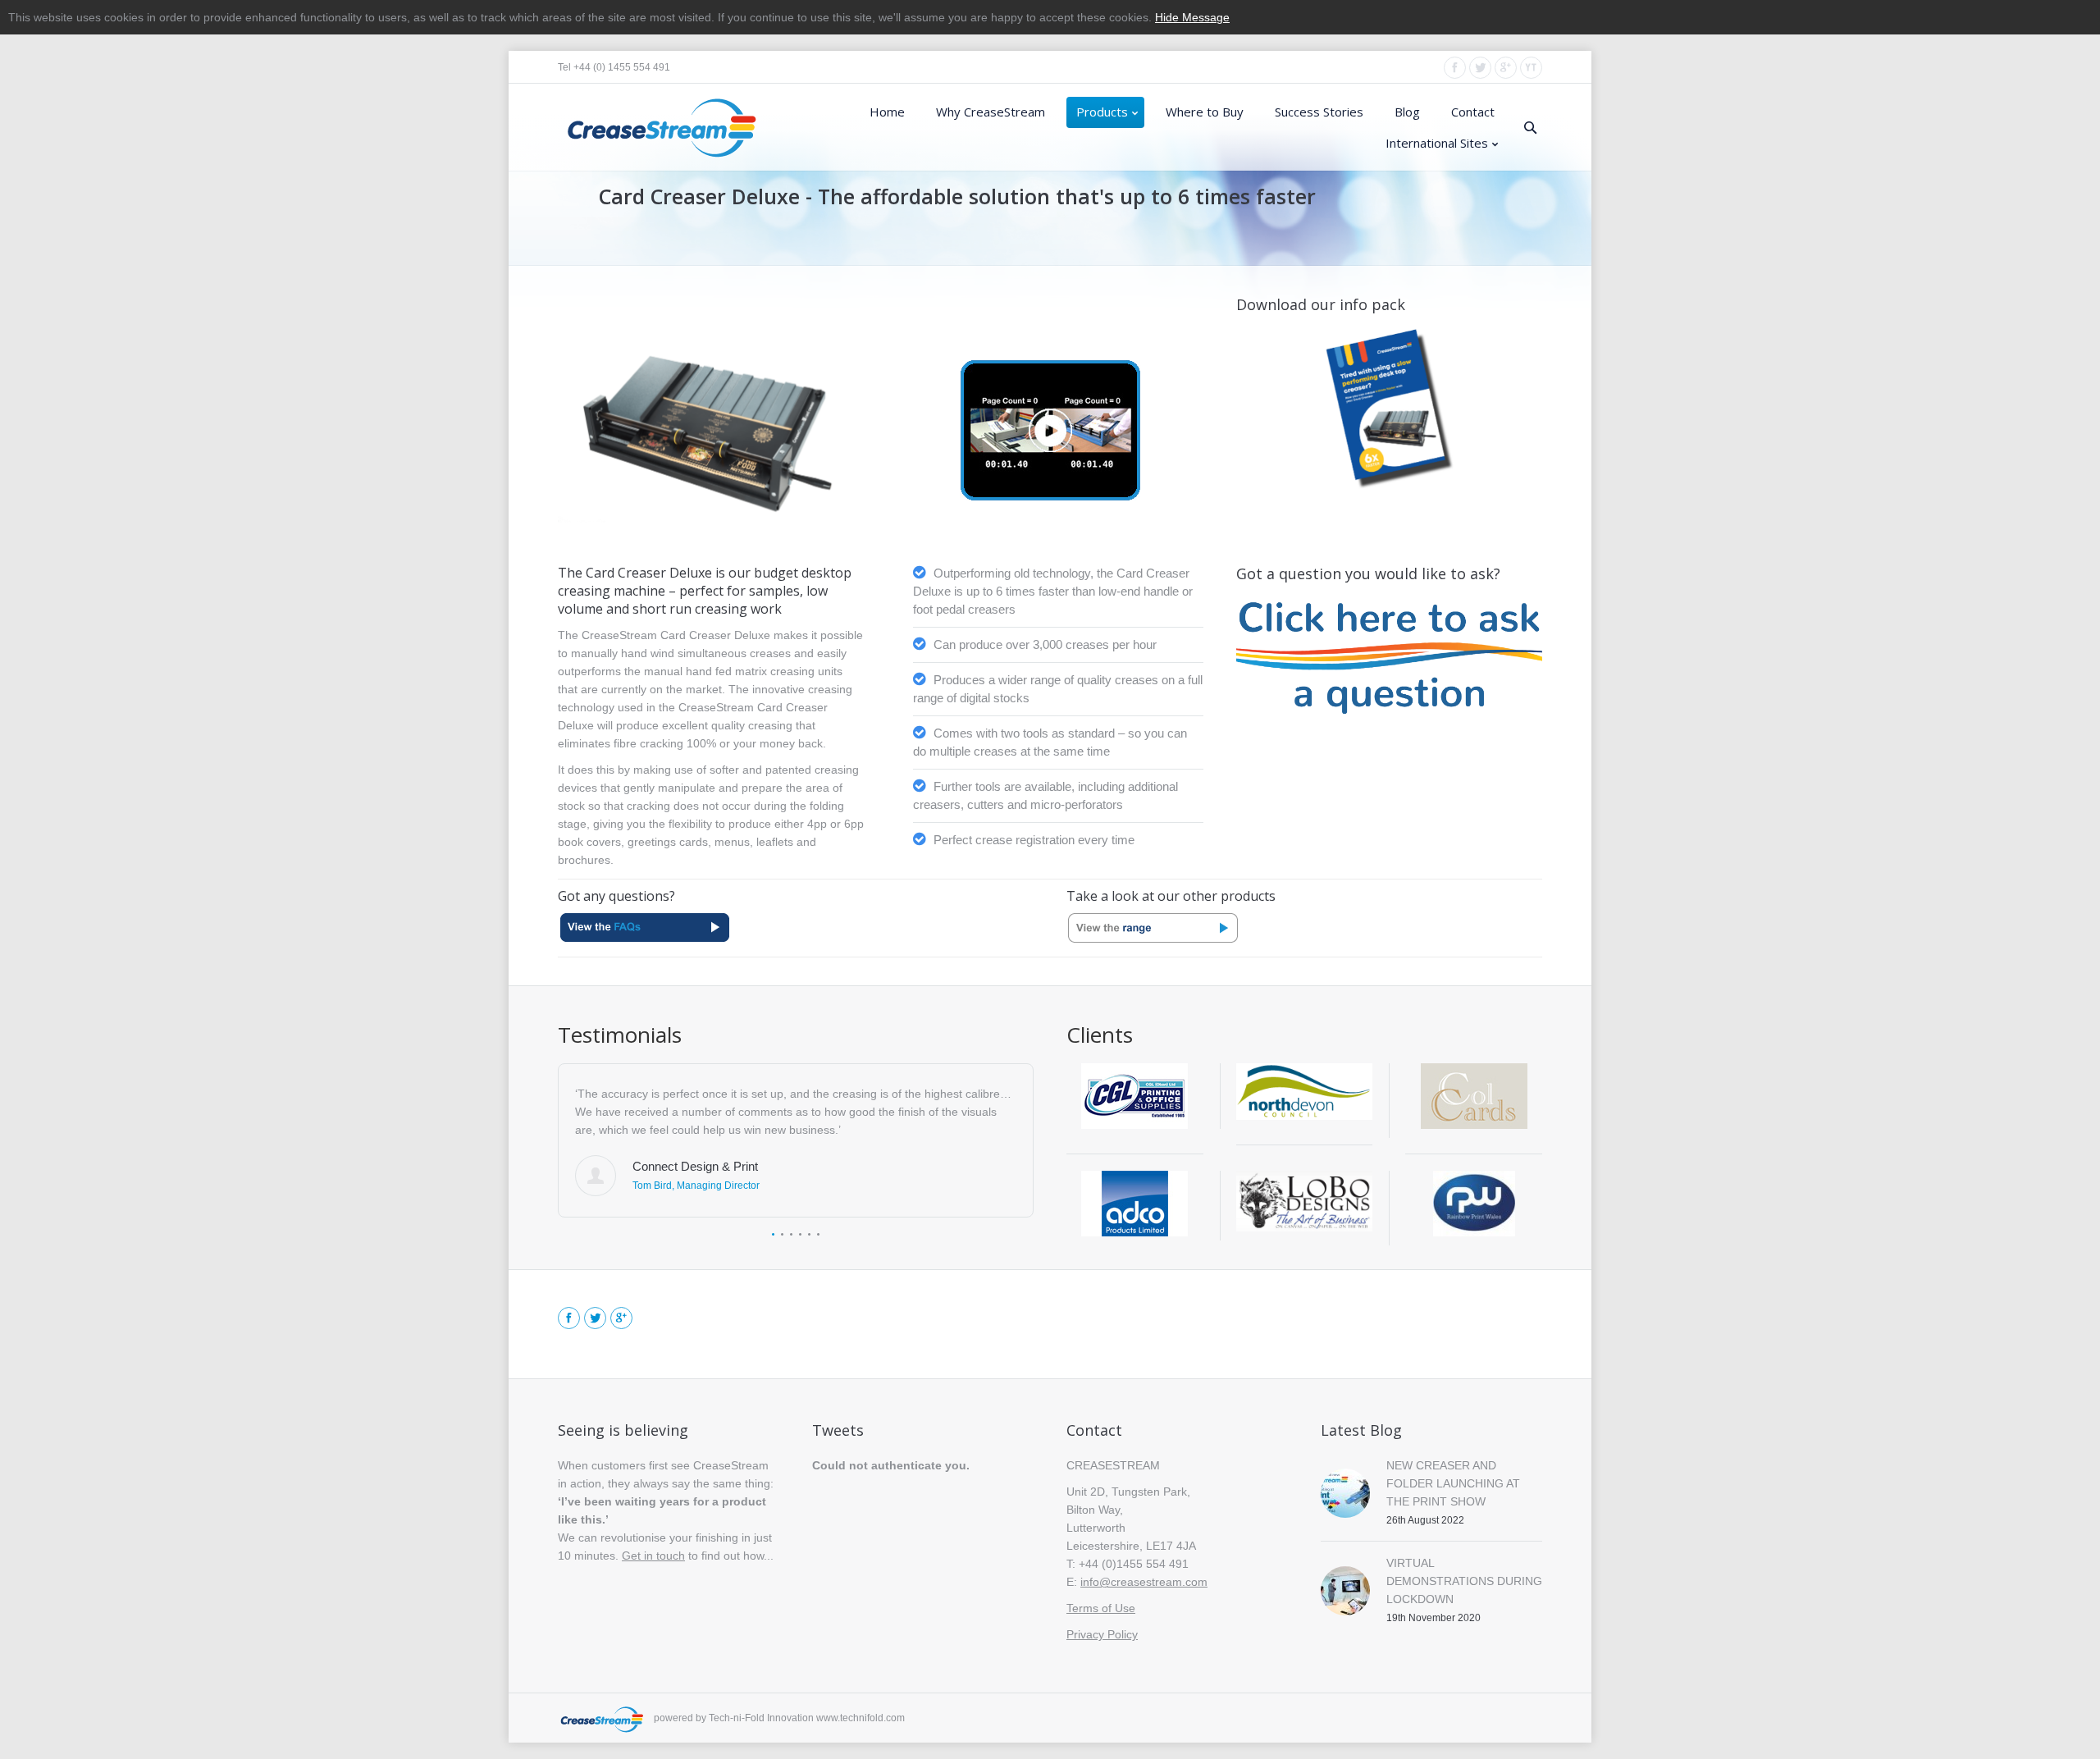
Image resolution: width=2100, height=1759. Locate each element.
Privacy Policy (1102, 1634)
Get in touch (653, 1556)
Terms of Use (1101, 1608)
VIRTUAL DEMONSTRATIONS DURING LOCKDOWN (1464, 1581)
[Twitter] (1480, 68)
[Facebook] (1455, 68)
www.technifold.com (861, 1718)
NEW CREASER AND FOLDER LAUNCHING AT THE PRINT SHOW (1453, 1483)
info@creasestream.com (1144, 1582)
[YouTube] (1531, 68)
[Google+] (1506, 68)
